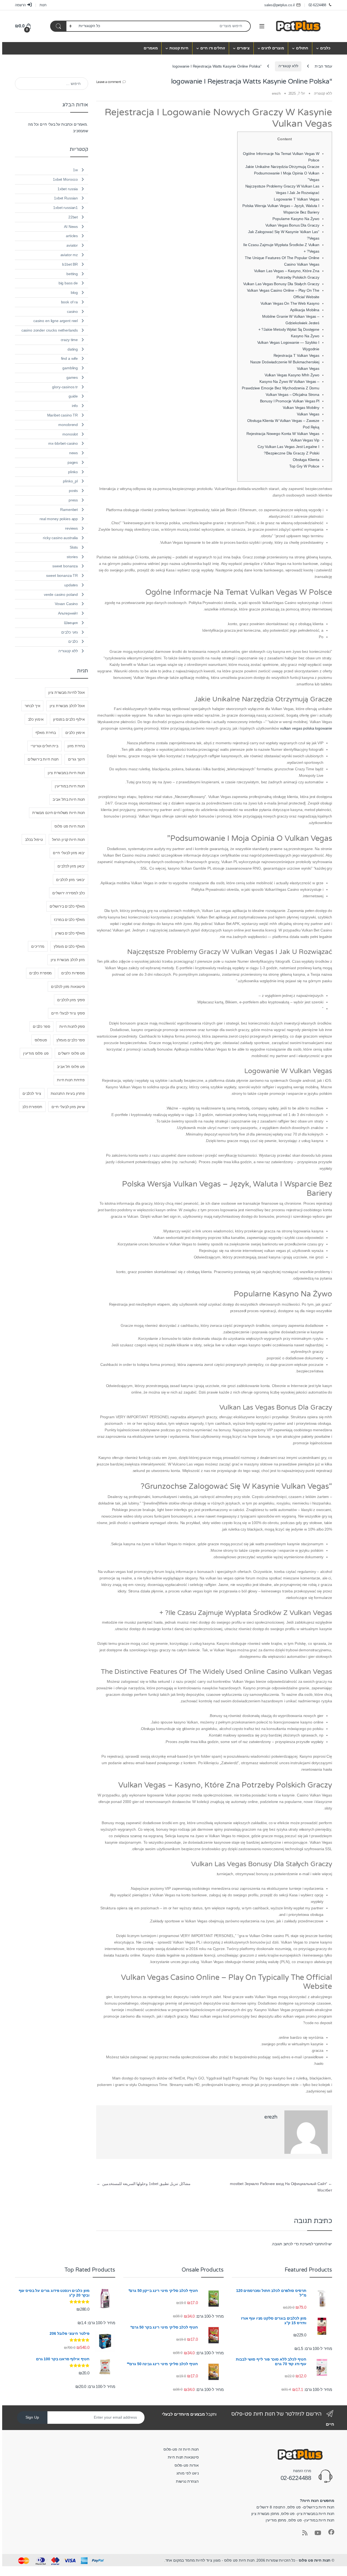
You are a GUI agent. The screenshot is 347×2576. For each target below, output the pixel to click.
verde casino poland (61, 594)
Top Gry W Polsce (304, 466)
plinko (73, 472)
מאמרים (151, 48)
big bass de (68, 283)
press (73, 500)
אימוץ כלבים (75, 733)
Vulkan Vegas (308, 414)
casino (72, 311)
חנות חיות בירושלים (43, 759)
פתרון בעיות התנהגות (68, 1093)
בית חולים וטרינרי (44, 746)
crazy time (69, 340)
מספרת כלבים (41, 973)
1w (75, 170)
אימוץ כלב (36, 719)
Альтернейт (68, 613)
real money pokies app (59, 519)
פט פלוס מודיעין (36, 1053)
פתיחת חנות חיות (71, 1080)
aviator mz (69, 255)
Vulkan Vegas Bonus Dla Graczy (292, 225)
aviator (72, 245)
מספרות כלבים (73, 973)
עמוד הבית (323, 66)
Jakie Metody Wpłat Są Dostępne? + (289, 329)
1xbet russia (68, 189)
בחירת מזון (76, 746)
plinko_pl (70, 481)
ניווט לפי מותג (188, 2473)
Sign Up (32, 2418)
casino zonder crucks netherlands (50, 330)
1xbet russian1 (65, 208)
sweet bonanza (65, 566)
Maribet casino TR (63, 415)
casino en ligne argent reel (56, 321)
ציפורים (243, 48)
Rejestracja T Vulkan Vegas (296, 355)
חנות (43, 5)
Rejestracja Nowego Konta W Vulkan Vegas (283, 434)
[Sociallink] (331, 2532)
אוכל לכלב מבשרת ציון (67, 706)
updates (71, 585)
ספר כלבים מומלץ (71, 1040)
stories (72, 557)
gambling (70, 368)
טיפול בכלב (34, 839)
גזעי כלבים (70, 632)
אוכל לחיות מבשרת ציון (67, 692)
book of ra (70, 302)
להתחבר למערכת (314, 2244)
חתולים (302, 48)
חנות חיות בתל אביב (69, 799)
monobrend (68, 425)
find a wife (69, 358)
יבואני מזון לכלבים (70, 880)
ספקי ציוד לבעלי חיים (68, 1013)
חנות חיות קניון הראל (68, 839)
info (75, 406)
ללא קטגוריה (288, 66)
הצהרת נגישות (187, 2481)
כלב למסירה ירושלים (68, 893)
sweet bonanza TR (62, 575)
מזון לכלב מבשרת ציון (68, 960)
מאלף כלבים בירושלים (67, 906)
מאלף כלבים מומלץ (69, 946)
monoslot (70, 434)
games (72, 377)
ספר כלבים (41, 1026)
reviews (71, 528)
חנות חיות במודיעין (70, 786)
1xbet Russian (66, 198)
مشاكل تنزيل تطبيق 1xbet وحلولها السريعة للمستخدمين (143, 2184)
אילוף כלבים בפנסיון (69, 719)
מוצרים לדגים (273, 48)
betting (72, 274)
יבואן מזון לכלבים (71, 866)
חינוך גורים (76, 759)
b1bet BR (70, 264)
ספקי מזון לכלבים (71, 1000)
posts (73, 491)
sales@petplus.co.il (279, 5)
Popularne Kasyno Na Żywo (296, 219)
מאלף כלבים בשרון (70, 933)
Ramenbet (69, 510)
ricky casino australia (60, 538)
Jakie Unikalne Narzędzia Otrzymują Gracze (282, 167)
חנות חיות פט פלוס (70, 826)
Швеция (71, 623)
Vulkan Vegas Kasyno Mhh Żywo (292, 375)
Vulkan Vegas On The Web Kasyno (290, 303)
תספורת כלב (32, 1107)
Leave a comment (109, 82)
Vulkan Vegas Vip (305, 440)
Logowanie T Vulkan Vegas (297, 199)
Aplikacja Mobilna (305, 310)
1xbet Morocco (65, 179)
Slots (74, 547)
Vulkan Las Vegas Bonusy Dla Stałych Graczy (281, 284)
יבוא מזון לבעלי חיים (69, 853)
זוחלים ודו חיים (213, 48)
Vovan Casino (66, 604)
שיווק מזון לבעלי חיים (68, 1107)
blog (74, 292)
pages (73, 462)
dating (73, 349)
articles (72, 236)
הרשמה (20, 5)
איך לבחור (33, 706)
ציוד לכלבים (32, 1093)
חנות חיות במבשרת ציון (66, 773)
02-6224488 (317, 5)
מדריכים (38, 946)
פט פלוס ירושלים (71, 1053)
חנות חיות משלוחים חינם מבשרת (59, 813)
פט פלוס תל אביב (71, 1067)
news (73, 453)
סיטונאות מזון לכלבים (68, 987)
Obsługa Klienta (306, 460)
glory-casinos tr (65, 387)
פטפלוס (41, 1040)
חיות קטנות (179, 48)
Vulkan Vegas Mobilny (301, 408)
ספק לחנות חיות (72, 1026)
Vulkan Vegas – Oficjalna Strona (293, 395)
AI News (71, 227)
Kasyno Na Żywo (305, 336)
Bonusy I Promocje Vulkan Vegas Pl (290, 401)
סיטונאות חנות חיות (183, 2457)
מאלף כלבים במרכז (69, 920)
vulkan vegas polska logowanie (306, 728)
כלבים (325, 48)
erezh (276, 93)
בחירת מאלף (46, 733)
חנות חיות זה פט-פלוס (181, 2449)
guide (73, 396)
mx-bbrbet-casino (63, 443)
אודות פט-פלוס (187, 2465)
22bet (73, 217)
